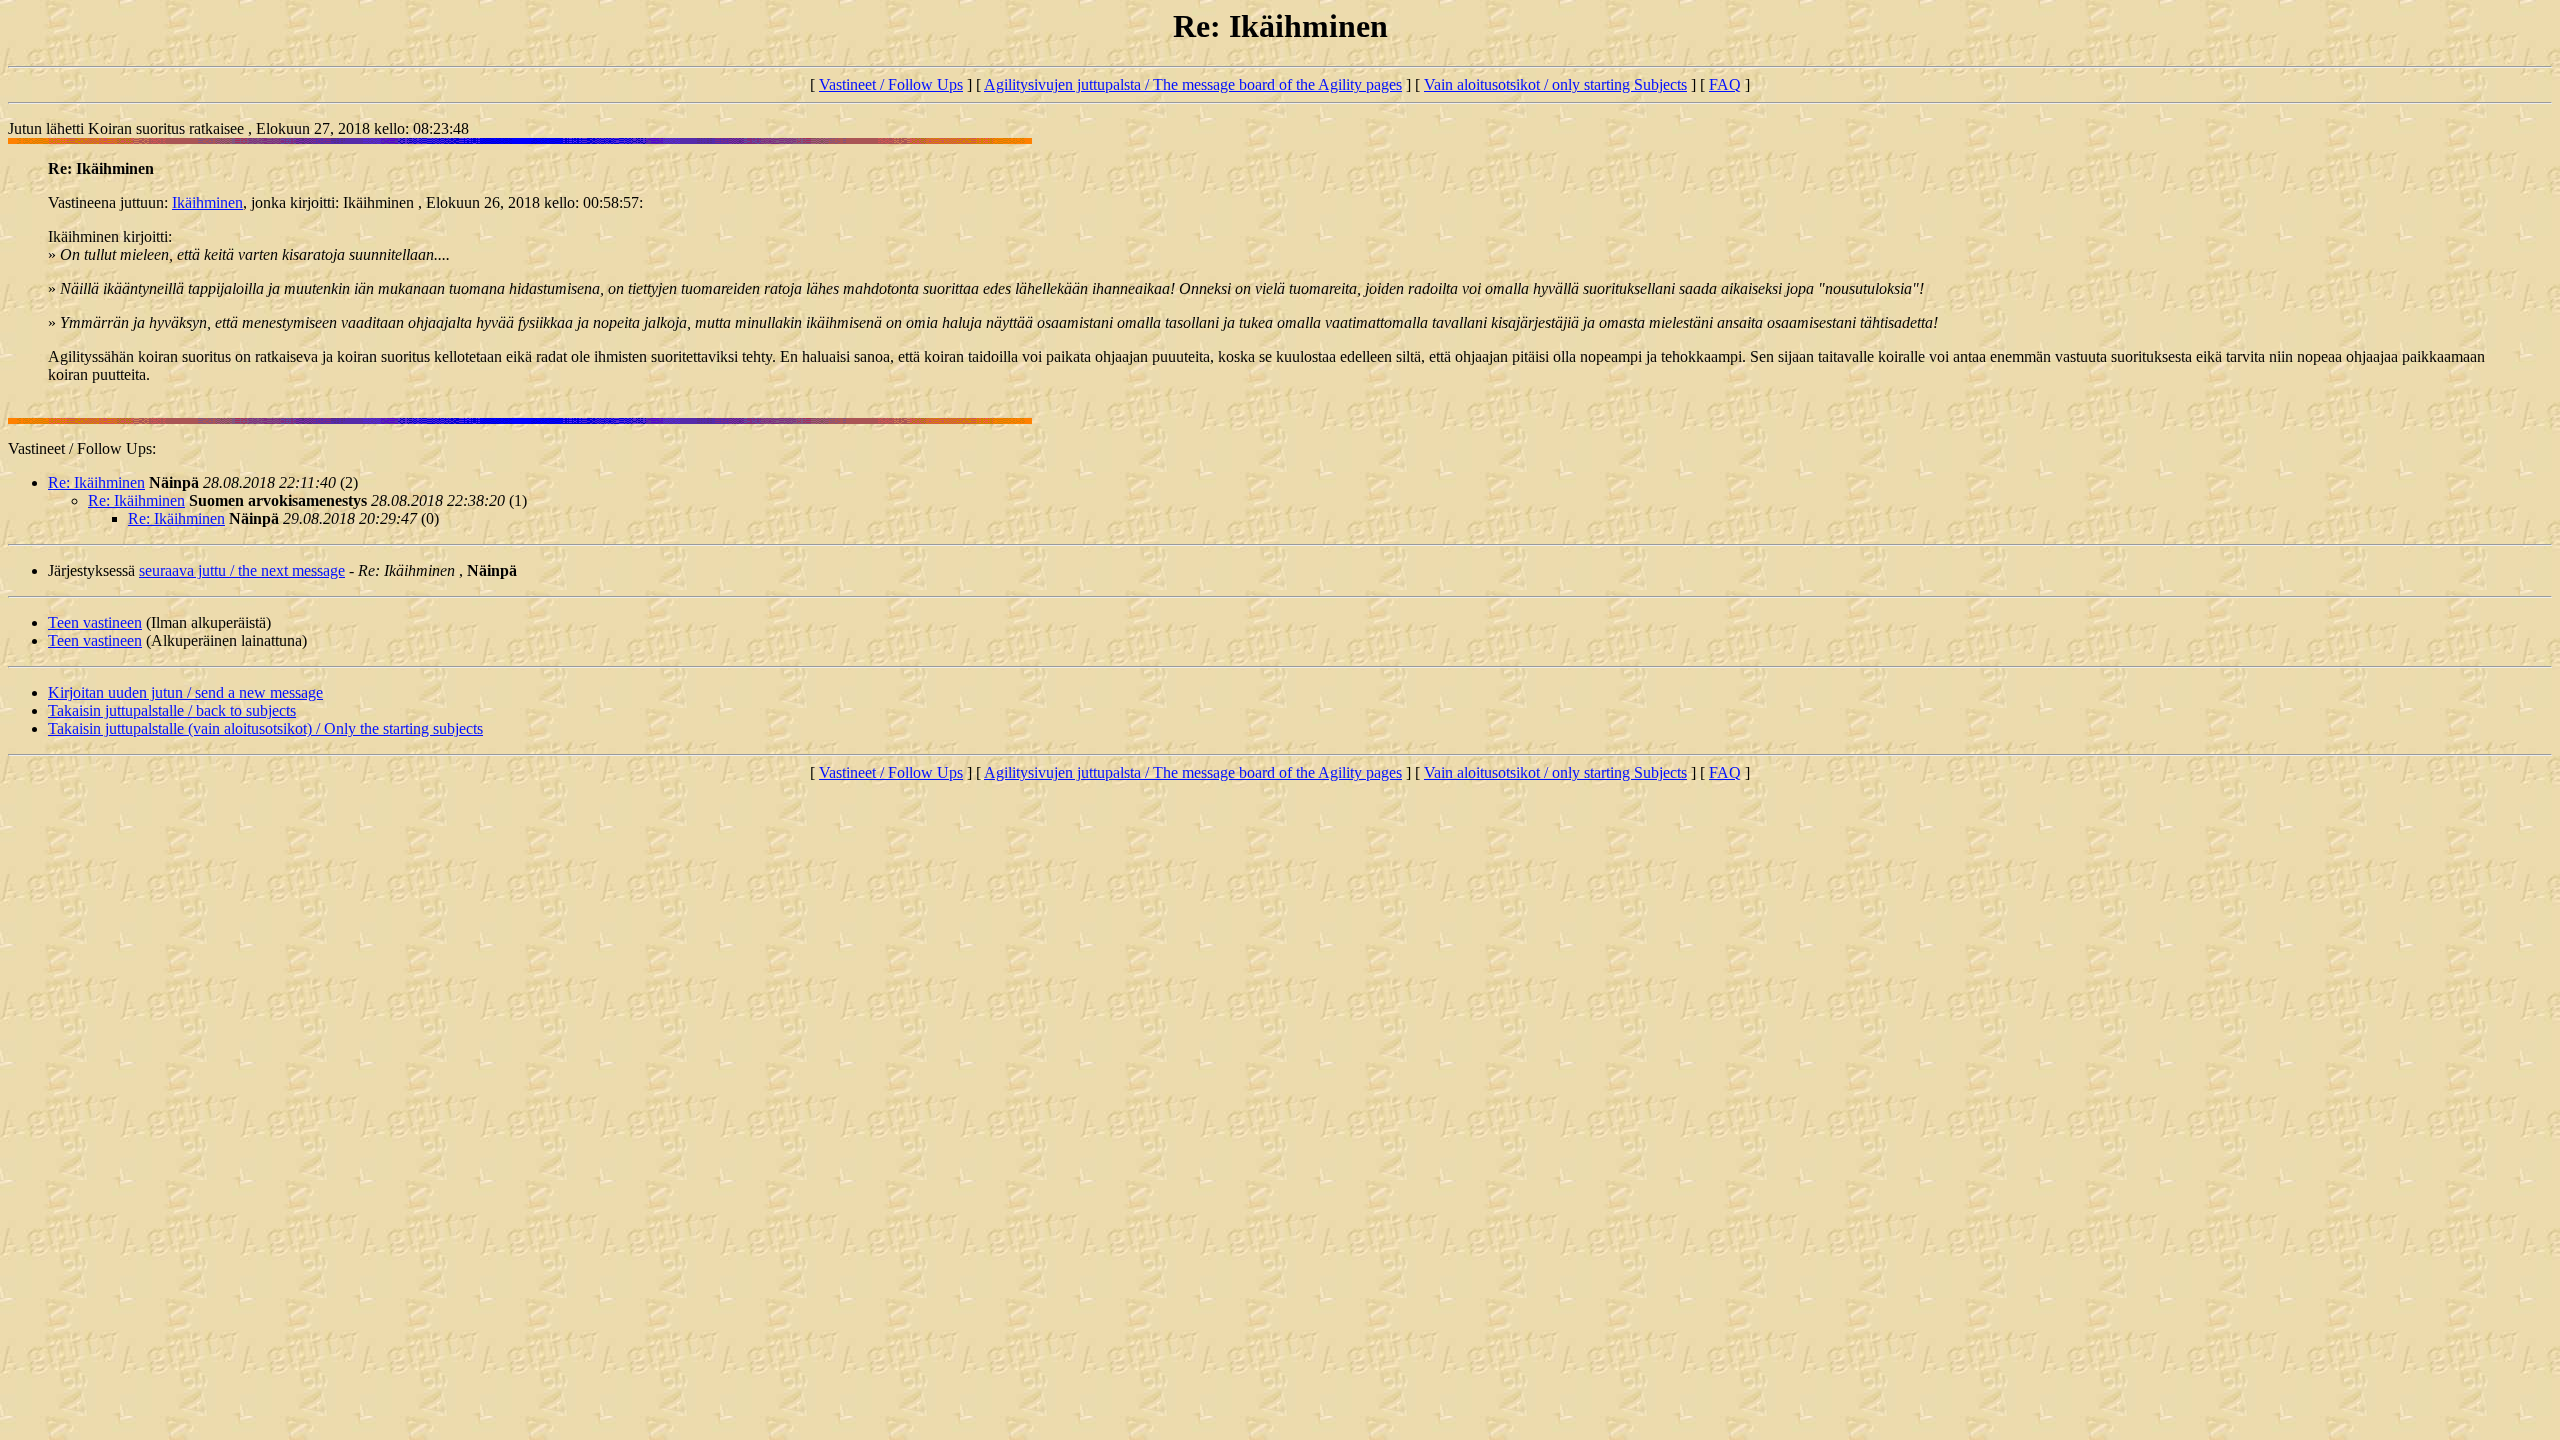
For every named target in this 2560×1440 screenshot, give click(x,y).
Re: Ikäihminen (96, 482)
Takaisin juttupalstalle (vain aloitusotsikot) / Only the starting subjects (265, 728)
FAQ (1725, 84)
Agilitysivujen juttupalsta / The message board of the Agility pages (1193, 84)
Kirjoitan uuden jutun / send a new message (185, 692)
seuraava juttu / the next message (242, 570)
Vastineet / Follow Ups (891, 84)
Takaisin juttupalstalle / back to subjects (172, 710)
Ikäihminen (207, 202)
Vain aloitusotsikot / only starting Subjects (1555, 84)
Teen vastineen (95, 622)
